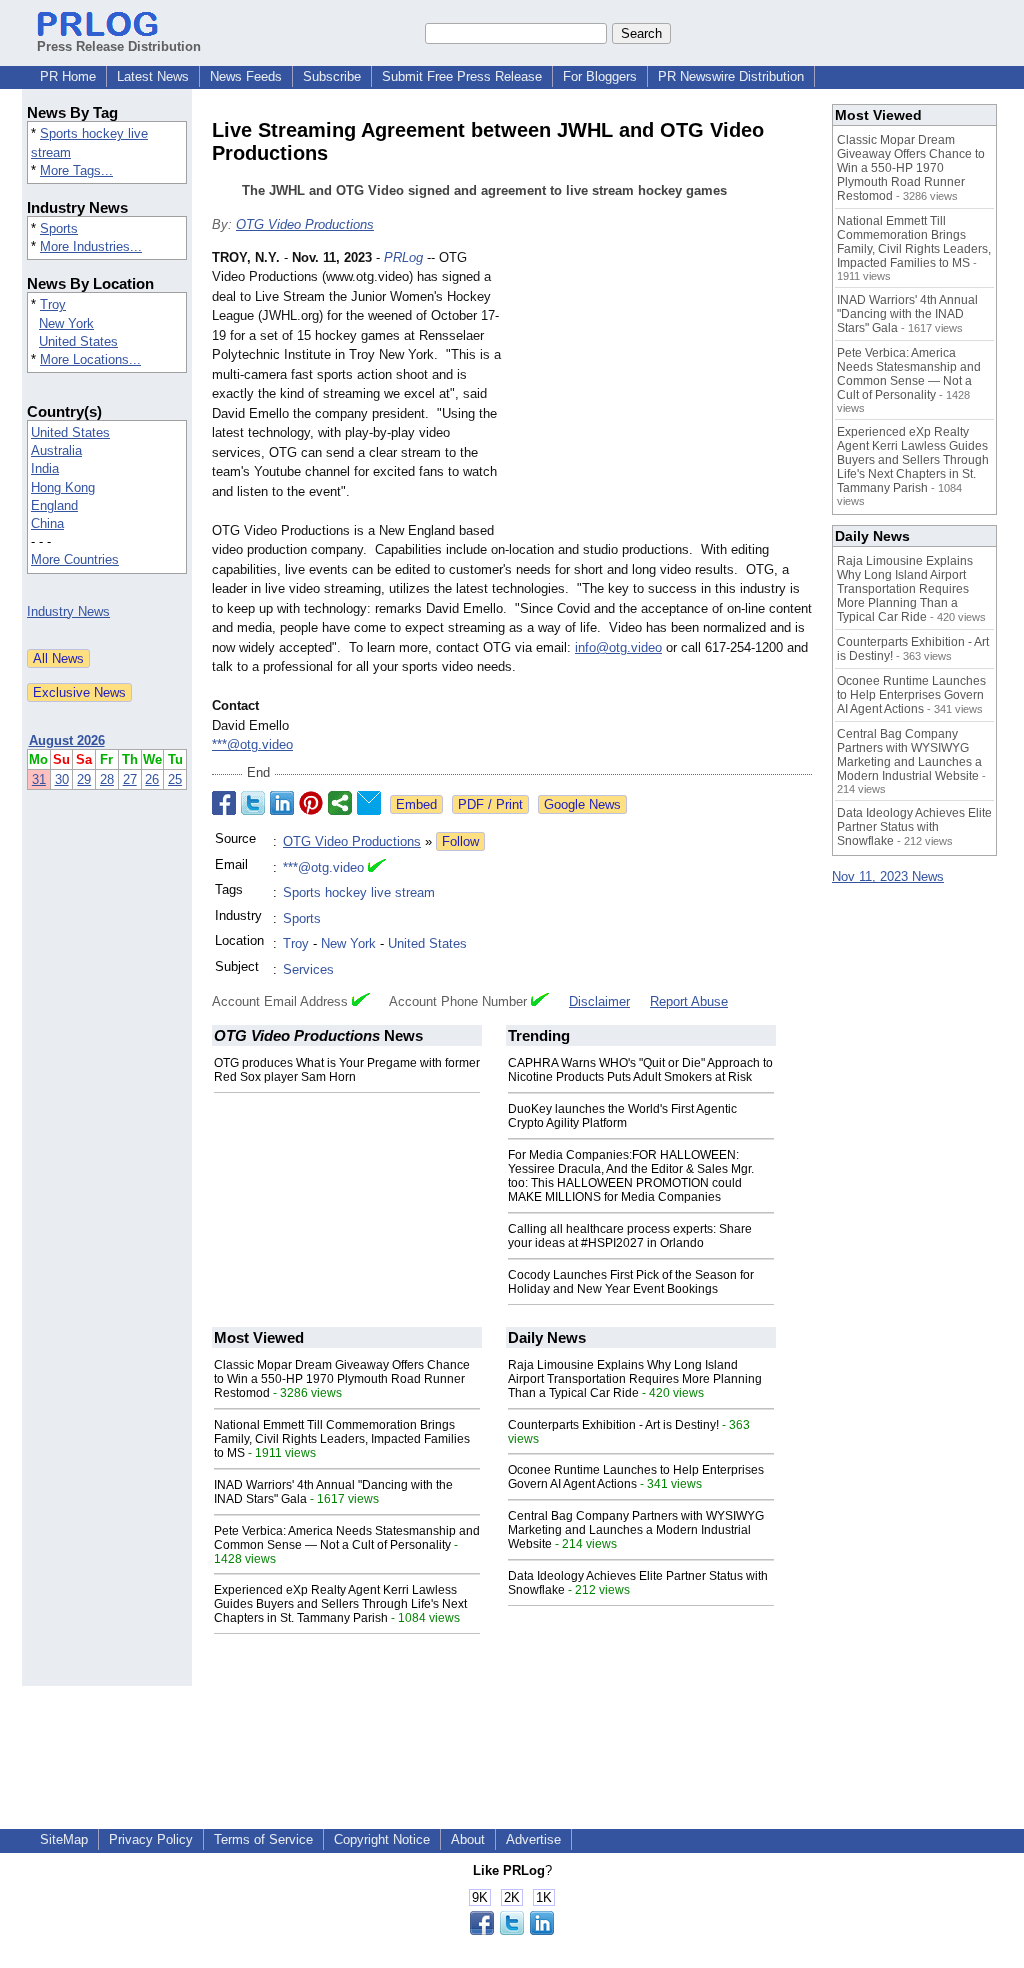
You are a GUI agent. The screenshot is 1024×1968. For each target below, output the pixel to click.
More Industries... (91, 246)
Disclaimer (599, 1001)
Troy (53, 304)
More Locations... (90, 359)
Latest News (153, 76)
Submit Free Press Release (462, 76)
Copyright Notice (382, 1839)
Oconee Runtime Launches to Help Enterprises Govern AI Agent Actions (636, 1477)
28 (107, 779)
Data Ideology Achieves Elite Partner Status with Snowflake (914, 827)
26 (152, 779)
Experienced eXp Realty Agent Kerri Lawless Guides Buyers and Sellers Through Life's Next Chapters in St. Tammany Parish (340, 1604)
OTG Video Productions (305, 224)
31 (39, 779)
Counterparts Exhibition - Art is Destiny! (613, 1425)
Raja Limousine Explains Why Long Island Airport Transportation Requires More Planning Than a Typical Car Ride (635, 1379)
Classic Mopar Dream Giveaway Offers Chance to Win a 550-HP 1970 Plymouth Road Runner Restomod (342, 1379)
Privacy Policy (151, 1839)
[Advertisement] (662, 395)
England (54, 505)
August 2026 (67, 740)
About (468, 1839)
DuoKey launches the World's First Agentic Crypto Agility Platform (622, 1116)
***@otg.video (252, 744)
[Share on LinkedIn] (282, 803)
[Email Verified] (377, 868)
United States (78, 341)
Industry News (68, 611)
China (47, 523)
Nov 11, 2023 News (888, 876)
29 (84, 779)
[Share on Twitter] (253, 803)
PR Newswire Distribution (731, 76)
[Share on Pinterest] (311, 803)
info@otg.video (618, 647)
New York (66, 323)
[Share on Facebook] (224, 803)
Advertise (533, 1839)
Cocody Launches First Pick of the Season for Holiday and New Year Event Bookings (631, 1282)
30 (62, 779)
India (45, 468)
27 (130, 779)
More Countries (75, 559)
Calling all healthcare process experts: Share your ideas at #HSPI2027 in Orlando (630, 1236)
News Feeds (246, 76)
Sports (59, 228)
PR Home (68, 76)
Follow (460, 841)
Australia (56, 450)
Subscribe (332, 76)
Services (308, 969)
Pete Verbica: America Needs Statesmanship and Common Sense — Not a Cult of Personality (347, 1538)
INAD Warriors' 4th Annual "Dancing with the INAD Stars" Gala (907, 314)
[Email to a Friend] (369, 803)
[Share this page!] (512, 1930)
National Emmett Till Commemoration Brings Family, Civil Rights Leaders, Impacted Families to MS (342, 1439)
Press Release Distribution (119, 46)
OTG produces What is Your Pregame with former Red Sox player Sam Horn (347, 1070)
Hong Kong (63, 487)
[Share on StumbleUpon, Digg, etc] (340, 803)
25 (175, 779)
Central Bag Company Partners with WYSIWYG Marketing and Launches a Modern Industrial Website (636, 1530)
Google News (582, 804)
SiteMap (64, 1839)
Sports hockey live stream (359, 892)
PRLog (403, 257)
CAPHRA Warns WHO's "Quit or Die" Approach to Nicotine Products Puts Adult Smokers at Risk (640, 1070)
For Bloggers (600, 76)
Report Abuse (689, 1001)
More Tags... (76, 170)
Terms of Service (263, 1839)
